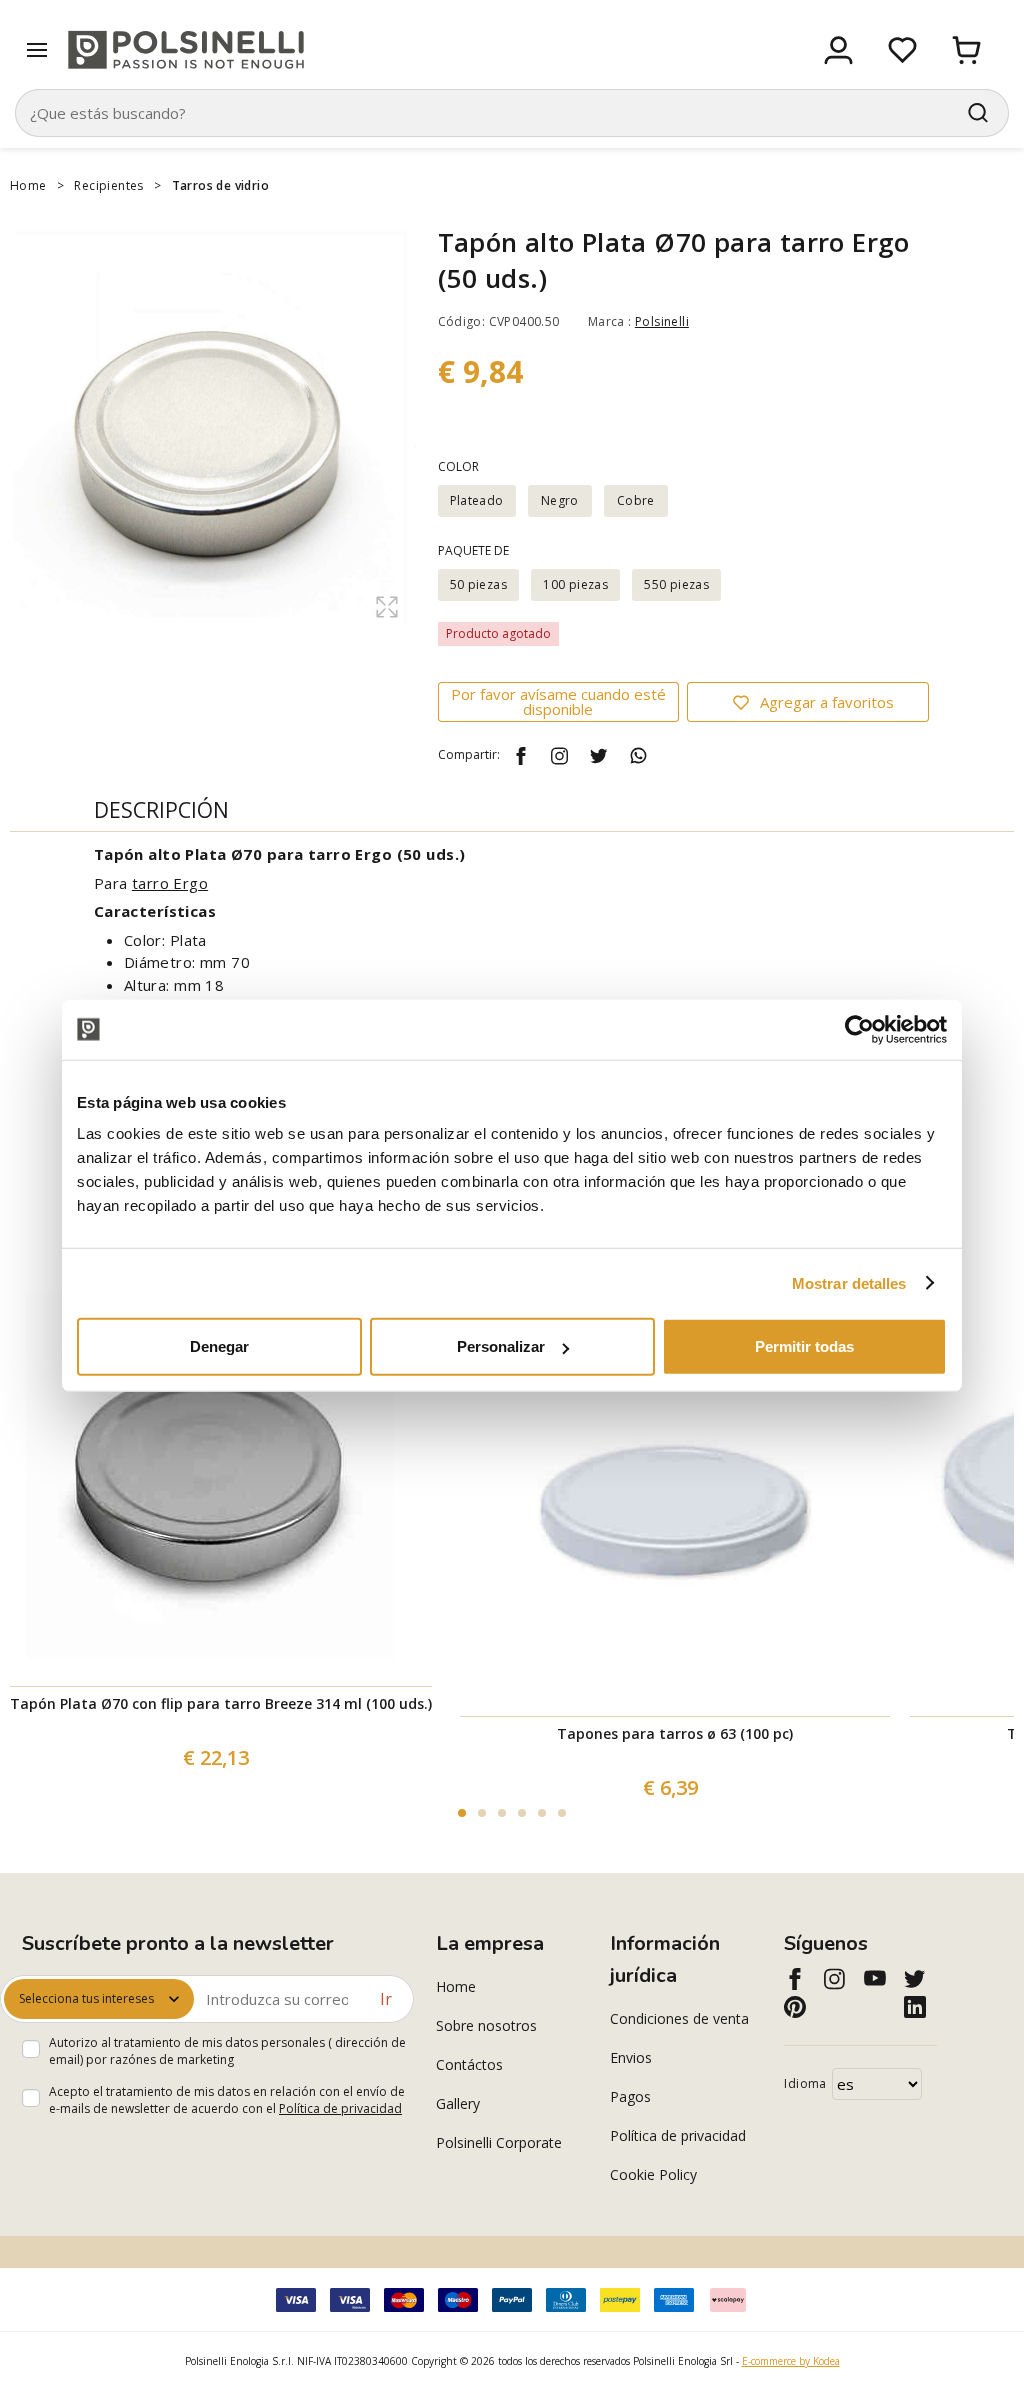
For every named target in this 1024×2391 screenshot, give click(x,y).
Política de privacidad (340, 2108)
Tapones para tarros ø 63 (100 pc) (675, 1733)
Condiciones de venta (679, 2018)
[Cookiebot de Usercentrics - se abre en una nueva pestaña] (859, 1029)
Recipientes (108, 185)
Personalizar (501, 1346)
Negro (560, 500)
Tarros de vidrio (220, 185)
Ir (386, 1999)
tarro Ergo (170, 883)
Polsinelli (662, 321)
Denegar (219, 1346)
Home (28, 185)
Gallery (458, 2103)
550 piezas (676, 584)
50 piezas (479, 584)
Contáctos (469, 2064)
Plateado (477, 500)
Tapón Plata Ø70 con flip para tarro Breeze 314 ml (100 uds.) (221, 1703)
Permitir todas (804, 1346)
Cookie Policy (653, 2174)
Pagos (630, 2096)
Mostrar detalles (849, 1282)
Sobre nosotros (486, 2025)
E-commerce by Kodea (791, 2361)
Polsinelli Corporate (499, 2142)
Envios (631, 2057)
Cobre (636, 500)
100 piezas (575, 584)
